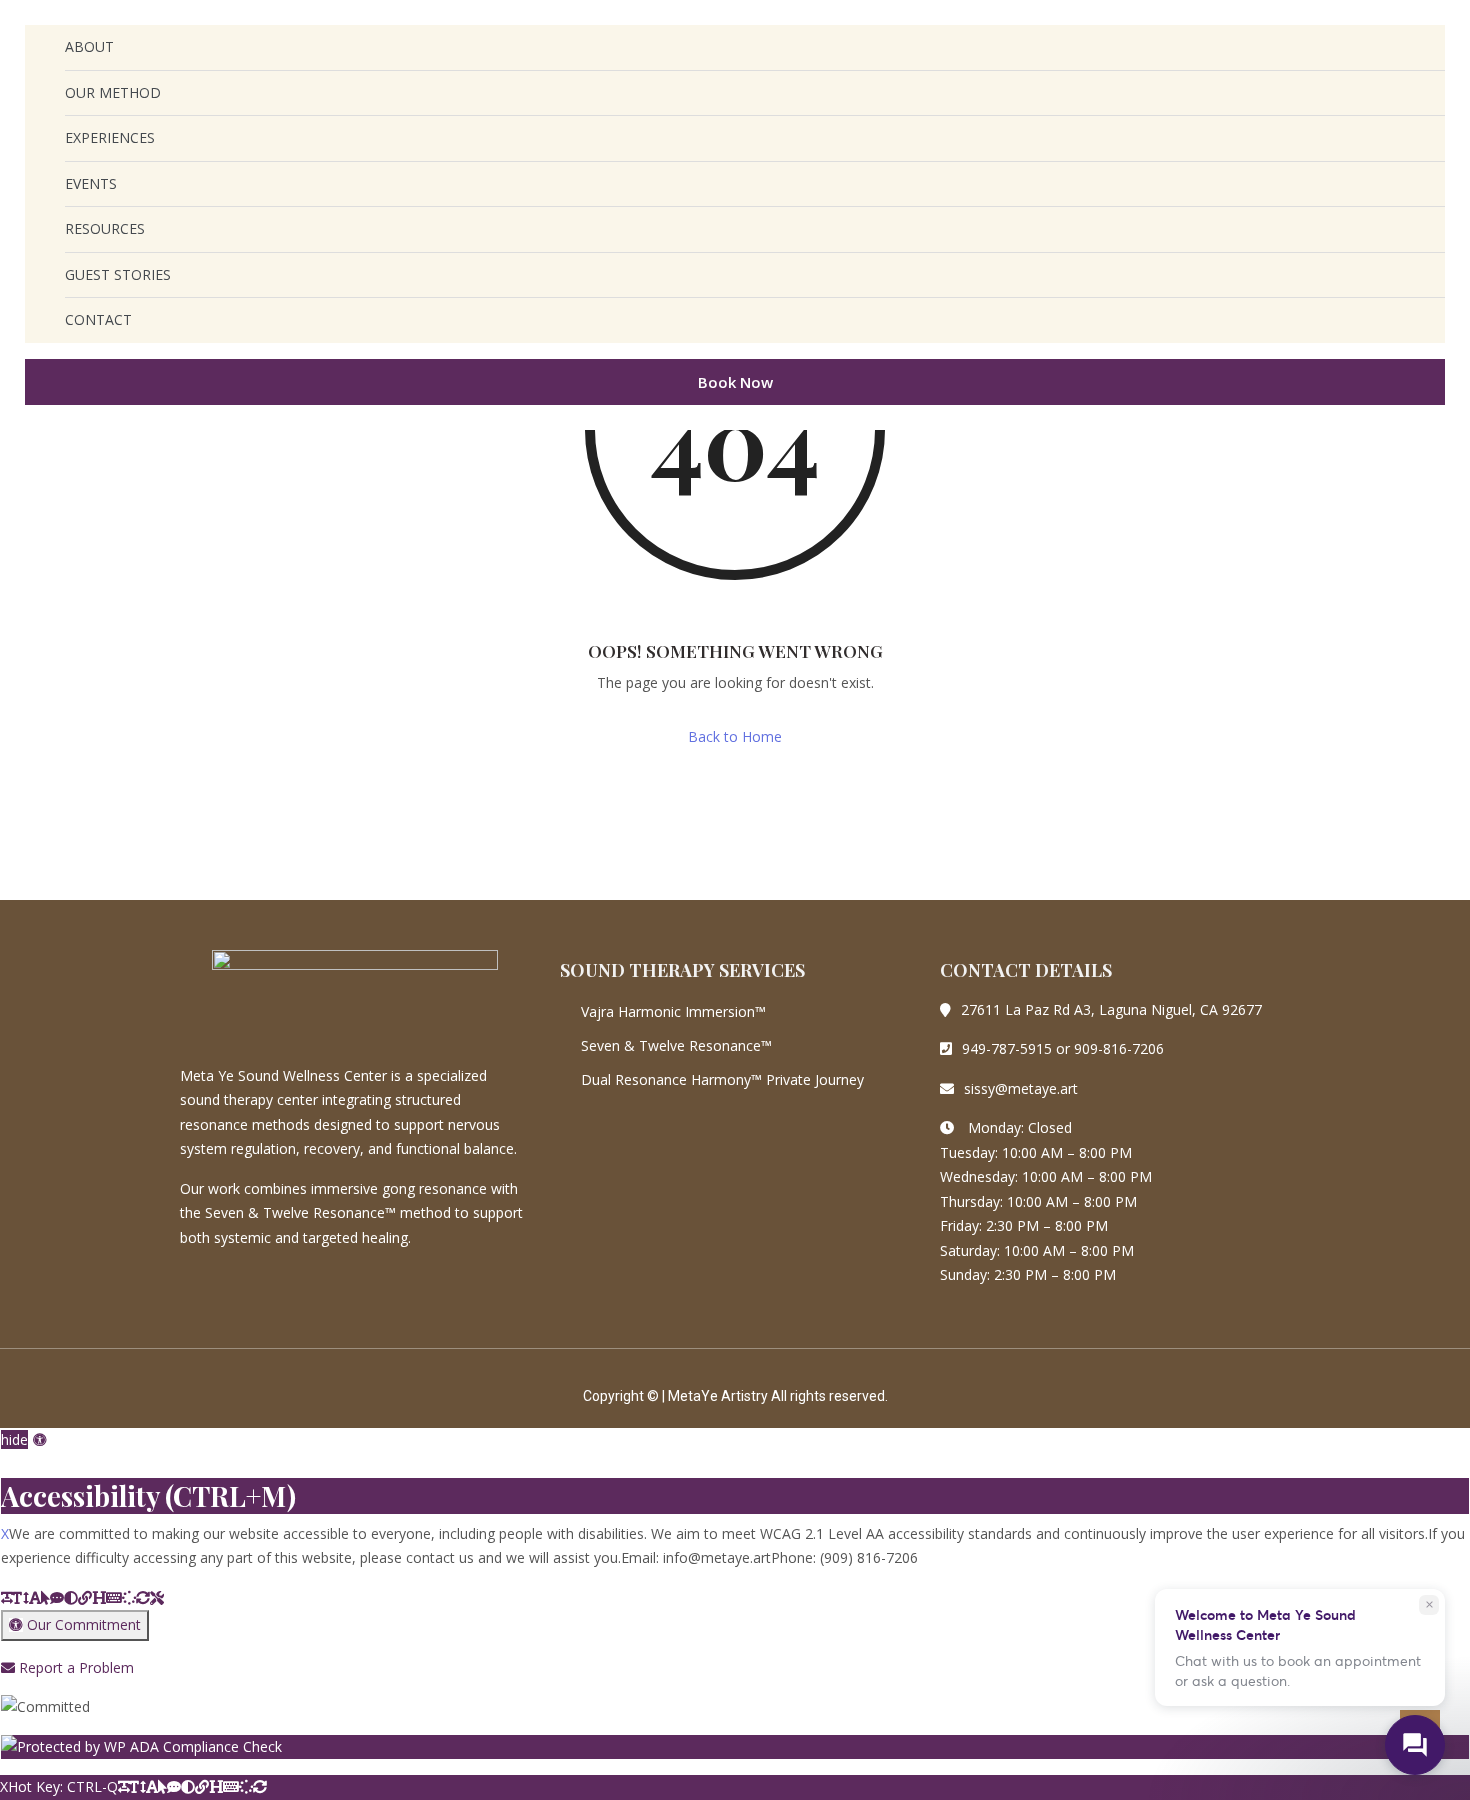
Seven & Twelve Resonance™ (676, 1045)
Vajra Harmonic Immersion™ (673, 1011)
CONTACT (98, 319)
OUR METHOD (113, 92)
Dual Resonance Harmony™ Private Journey (722, 1079)
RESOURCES (105, 228)
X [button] (5, 1465)
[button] (40, 1439)
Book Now (735, 382)
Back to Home (735, 736)
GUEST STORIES (118, 274)
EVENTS (91, 183)
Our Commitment (82, 1624)
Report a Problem (74, 1667)
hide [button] (14, 1439)
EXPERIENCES (110, 137)
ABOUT (89, 46)
